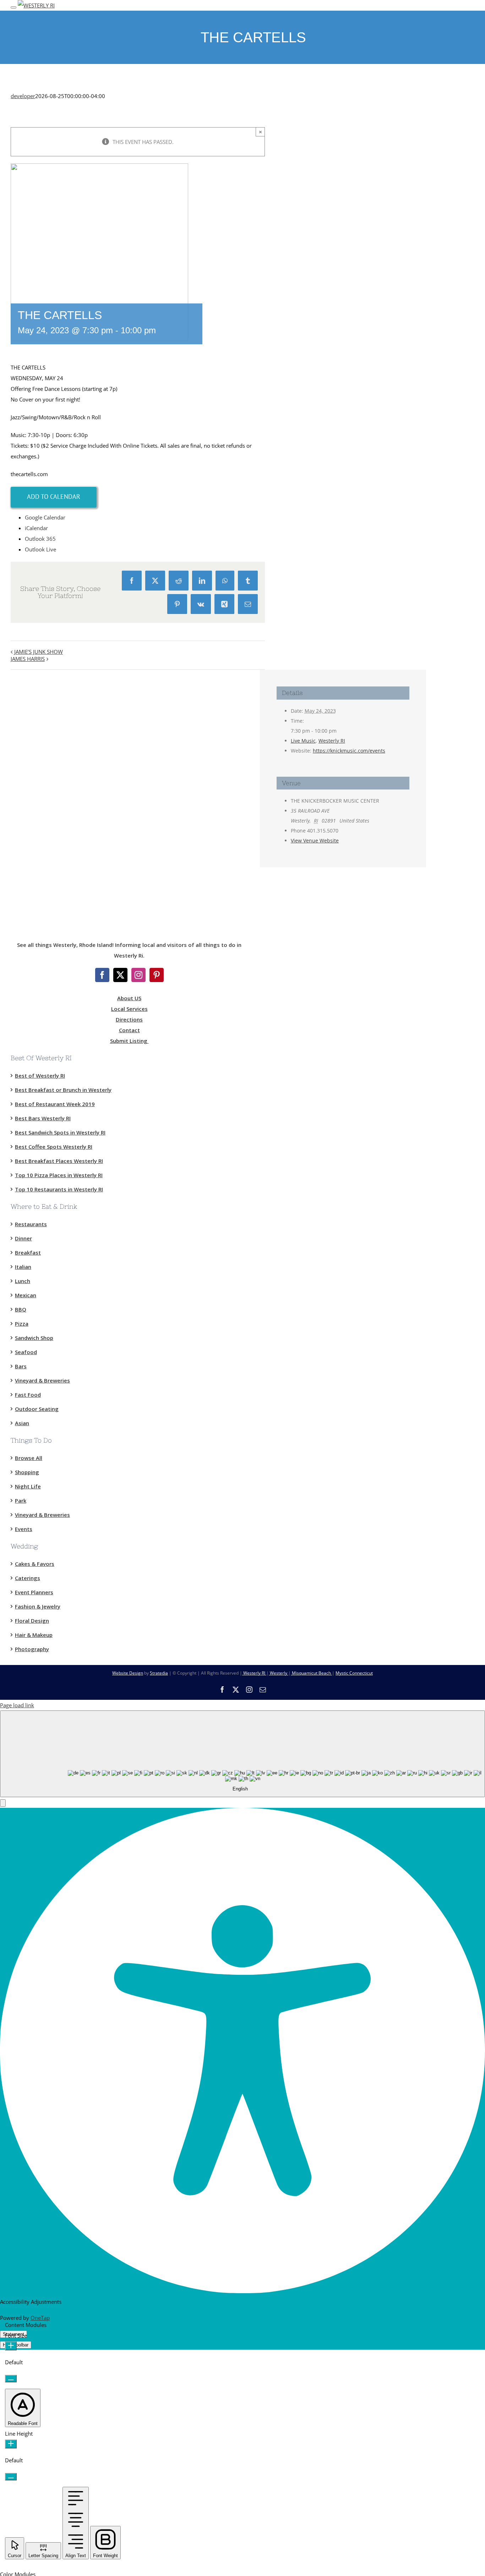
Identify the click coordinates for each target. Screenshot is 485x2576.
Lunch (23, 1281)
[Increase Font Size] (11, 2346)
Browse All (29, 1458)
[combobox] (243, 1754)
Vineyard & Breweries (42, 1380)
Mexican (26, 1295)
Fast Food (28, 1395)
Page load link (17, 1705)
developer (23, 96)
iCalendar (36, 528)
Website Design (128, 1673)
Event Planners (34, 1592)
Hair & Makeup (34, 1635)
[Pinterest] (157, 975)
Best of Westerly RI (40, 1076)
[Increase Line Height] (11, 2444)
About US (129, 998)
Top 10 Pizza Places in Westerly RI (59, 1175)
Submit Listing (129, 1041)
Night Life (28, 1486)
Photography (32, 1649)
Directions (129, 1019)
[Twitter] (120, 975)
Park (21, 1500)
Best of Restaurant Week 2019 (55, 1104)
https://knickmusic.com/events (349, 751)
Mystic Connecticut (354, 1673)
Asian (22, 1423)
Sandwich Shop (34, 1338)
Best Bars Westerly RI (43, 1118)
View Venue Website (315, 840)
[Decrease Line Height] (11, 2477)
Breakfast (28, 1252)
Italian (23, 1267)
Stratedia (159, 1673)
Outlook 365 (40, 539)
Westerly (279, 1673)
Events (24, 1529)
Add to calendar (54, 497)
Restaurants (31, 1224)
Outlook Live (40, 549)
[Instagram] (138, 975)
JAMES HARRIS (28, 659)
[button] (3, 1803)
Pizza (22, 1324)
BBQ (21, 1309)
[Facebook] (102, 975)
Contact (129, 1030)
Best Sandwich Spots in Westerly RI (60, 1132)
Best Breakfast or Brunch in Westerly (63, 1090)
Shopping (27, 1472)
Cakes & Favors (35, 1564)
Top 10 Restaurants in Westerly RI (59, 1189)
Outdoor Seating (37, 1409)
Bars (21, 1366)
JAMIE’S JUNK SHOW (39, 652)
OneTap (40, 2318)
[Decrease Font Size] (11, 2379)
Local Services (129, 1009)
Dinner (23, 1238)
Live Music (303, 741)
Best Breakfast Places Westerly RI (59, 1161)
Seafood (26, 1352)
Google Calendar (45, 517)
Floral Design (32, 1621)
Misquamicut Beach (311, 1673)
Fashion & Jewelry (38, 1606)
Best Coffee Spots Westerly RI (54, 1147)
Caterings (28, 1578)
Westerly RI (332, 741)
